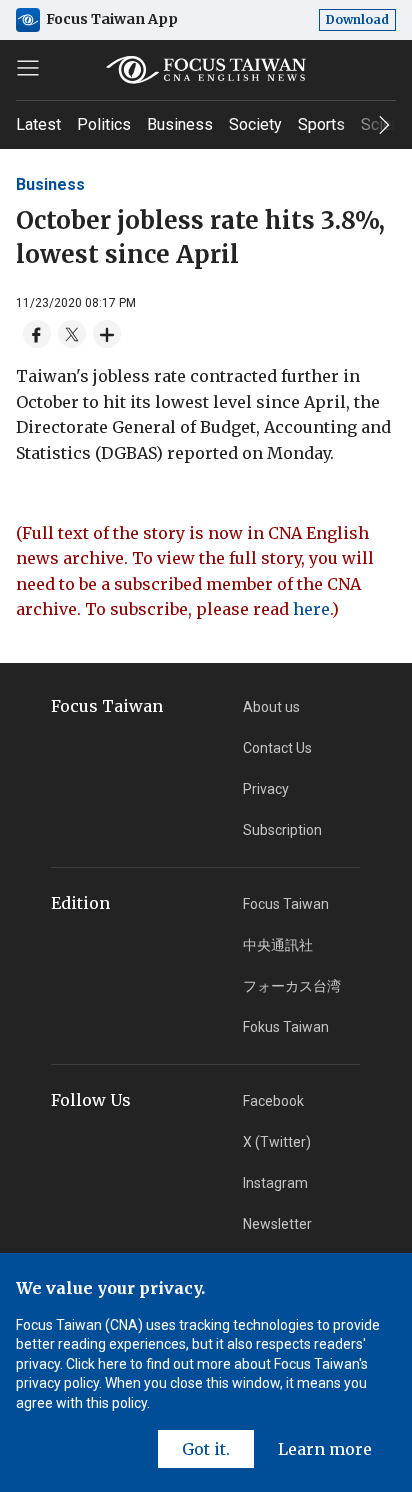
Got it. (206, 1449)
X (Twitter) (277, 1142)
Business (180, 124)
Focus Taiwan (286, 904)
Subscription (282, 830)
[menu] (28, 68)
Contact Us (277, 748)
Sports (321, 124)
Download (357, 19)
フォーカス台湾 (292, 986)
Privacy (266, 789)
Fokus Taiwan (286, 1027)
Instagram (275, 1183)
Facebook (273, 1101)
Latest (38, 124)
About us (271, 707)
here (311, 609)
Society (255, 124)
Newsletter (277, 1224)
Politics (104, 124)
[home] (206, 70)
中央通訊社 (278, 945)
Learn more (325, 1449)
